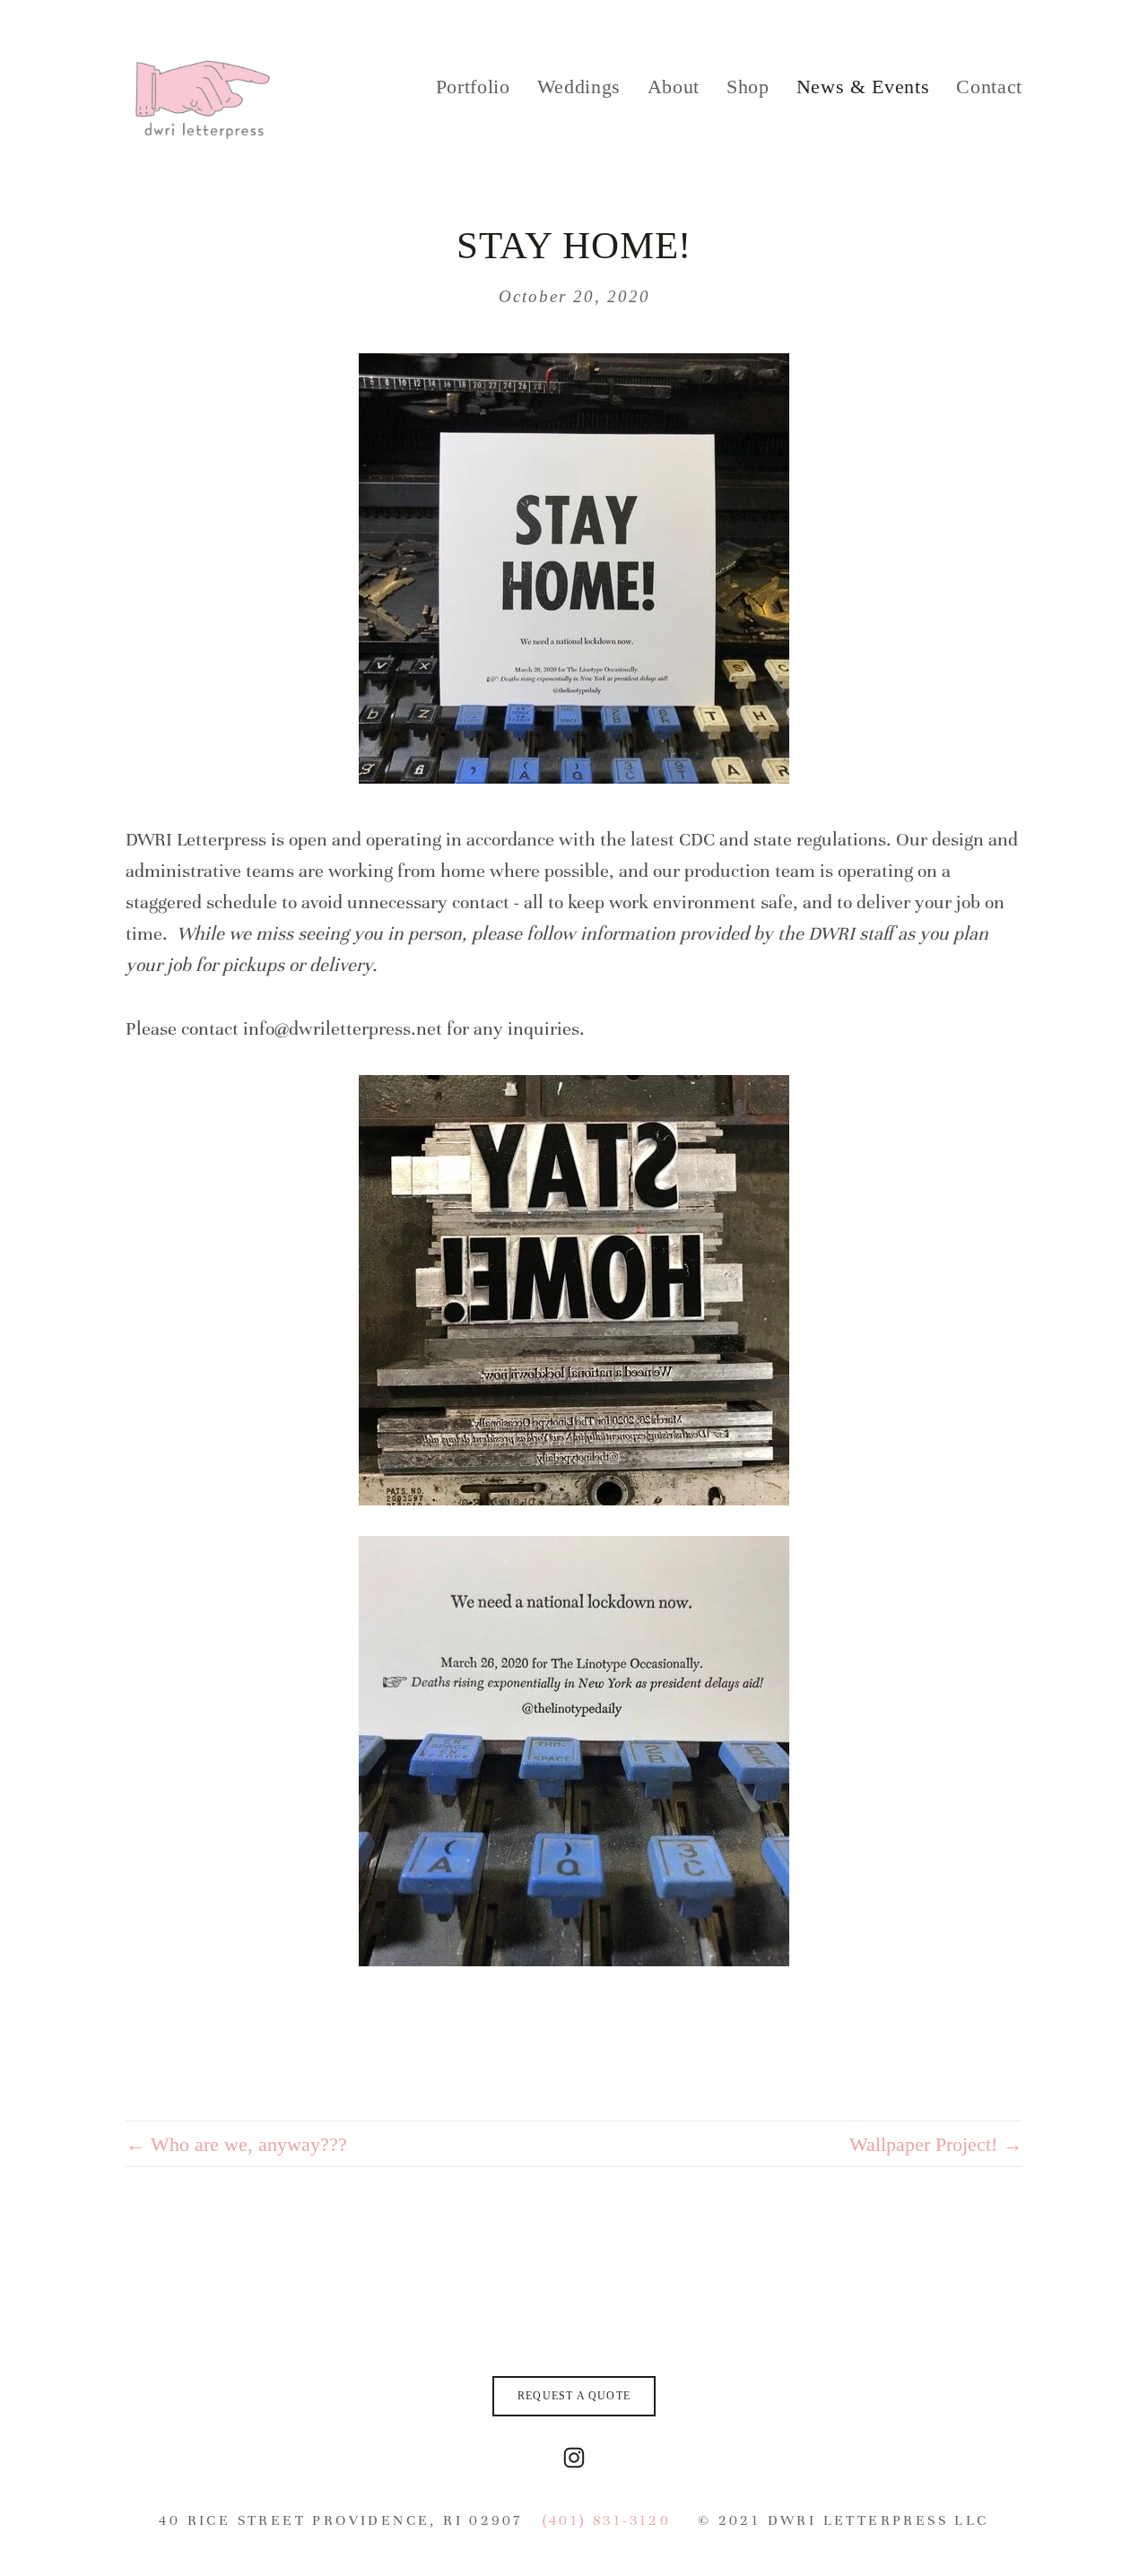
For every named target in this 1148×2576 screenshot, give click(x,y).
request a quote (574, 2396)
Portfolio (473, 87)
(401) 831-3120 (607, 2520)
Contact (989, 87)
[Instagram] (574, 2458)
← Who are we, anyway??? (236, 2144)
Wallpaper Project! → (936, 2144)
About (674, 87)
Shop (748, 87)
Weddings (579, 87)
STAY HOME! (574, 245)
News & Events (863, 87)
